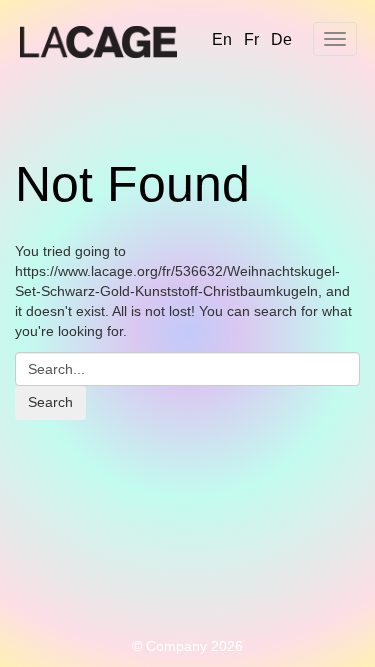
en (222, 39)
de (281, 39)
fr (251, 39)
